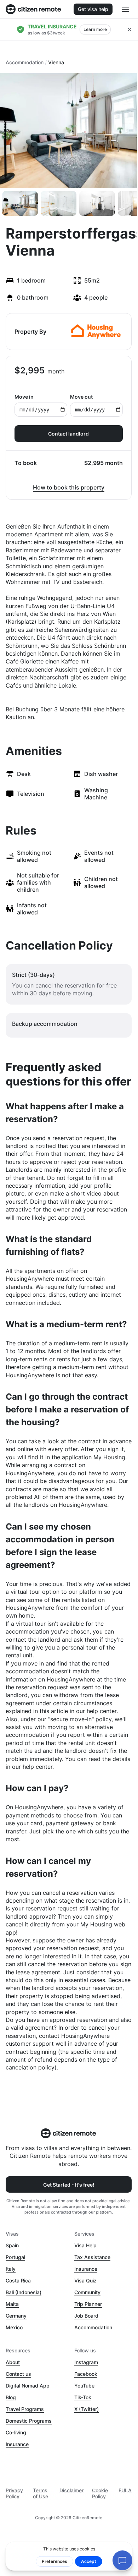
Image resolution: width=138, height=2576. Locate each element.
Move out (81, 397)
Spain (12, 2245)
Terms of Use (41, 2493)
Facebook (86, 2374)
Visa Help (85, 2245)
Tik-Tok (83, 2397)
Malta (12, 2304)
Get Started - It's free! (69, 2185)
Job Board (86, 2316)
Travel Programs (25, 2409)
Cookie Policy (100, 2493)
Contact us (18, 2374)
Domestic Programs (29, 2421)
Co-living (16, 2432)
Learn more (95, 29)
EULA (125, 2490)
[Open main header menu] (125, 9)
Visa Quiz (85, 2280)
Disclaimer (71, 2490)
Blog (11, 2397)
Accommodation (25, 62)
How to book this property (69, 487)
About (13, 2362)
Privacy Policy (14, 2493)
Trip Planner (88, 2304)
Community (87, 2292)
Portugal (15, 2257)
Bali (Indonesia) (24, 2292)
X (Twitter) (87, 2409)
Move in (24, 397)
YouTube (84, 2386)
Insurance (86, 2269)
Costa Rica (18, 2280)
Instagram (86, 2362)
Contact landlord (68, 434)
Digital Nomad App (28, 2386)
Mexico (14, 2327)
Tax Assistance (92, 2257)
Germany (16, 2316)
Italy (11, 2269)
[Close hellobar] (130, 29)
